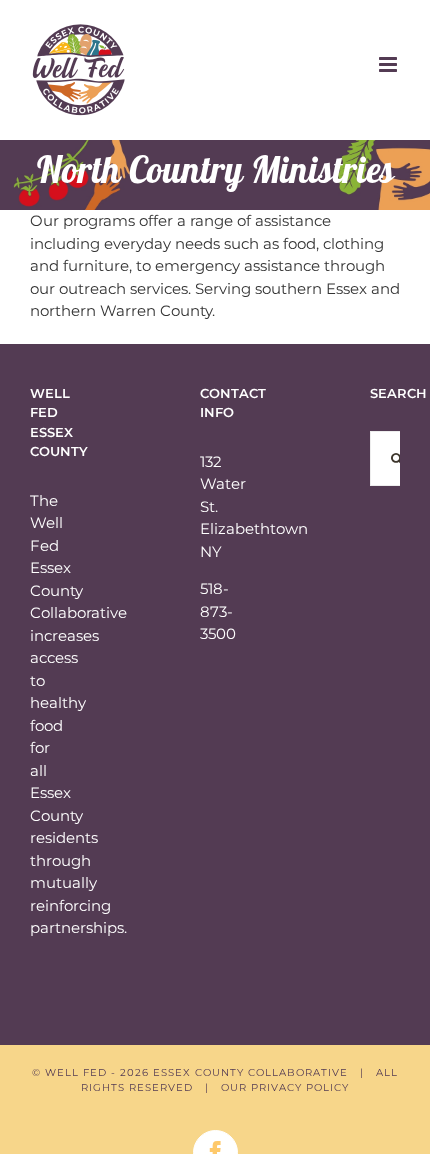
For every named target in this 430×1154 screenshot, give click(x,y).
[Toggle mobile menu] (389, 64)
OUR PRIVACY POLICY (285, 1087)
